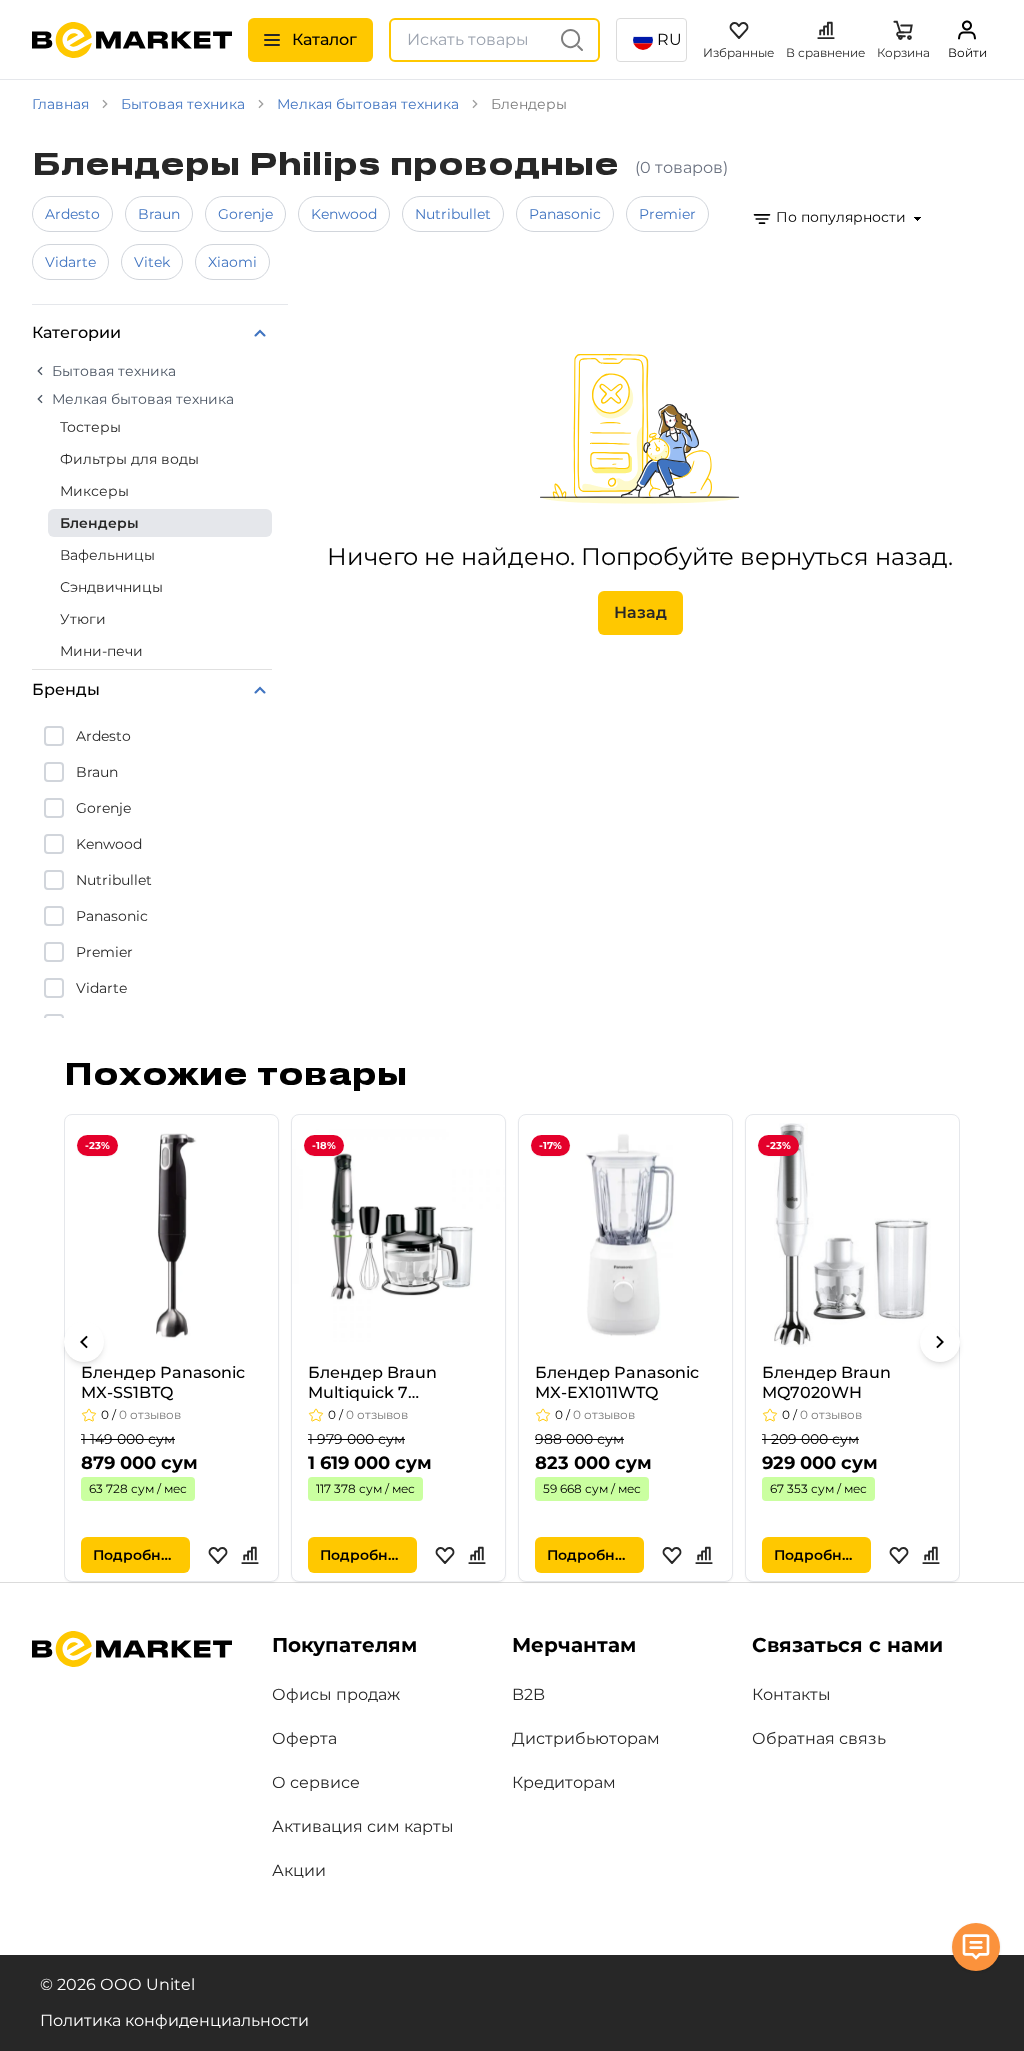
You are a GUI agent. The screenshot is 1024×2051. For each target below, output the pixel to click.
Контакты (791, 1694)
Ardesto (72, 214)
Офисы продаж (336, 1694)
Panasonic (565, 214)
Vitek (152, 262)
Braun (159, 214)
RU (669, 39)
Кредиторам (564, 1782)
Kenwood (344, 214)
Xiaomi (232, 262)
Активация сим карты (363, 1826)
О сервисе (316, 1782)
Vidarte (70, 262)
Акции (299, 1870)
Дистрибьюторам (586, 1738)
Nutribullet (453, 214)
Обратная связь (819, 1738)
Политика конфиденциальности (174, 2020)
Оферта (304, 1738)
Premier (667, 214)
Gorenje (245, 214)
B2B (528, 1694)
